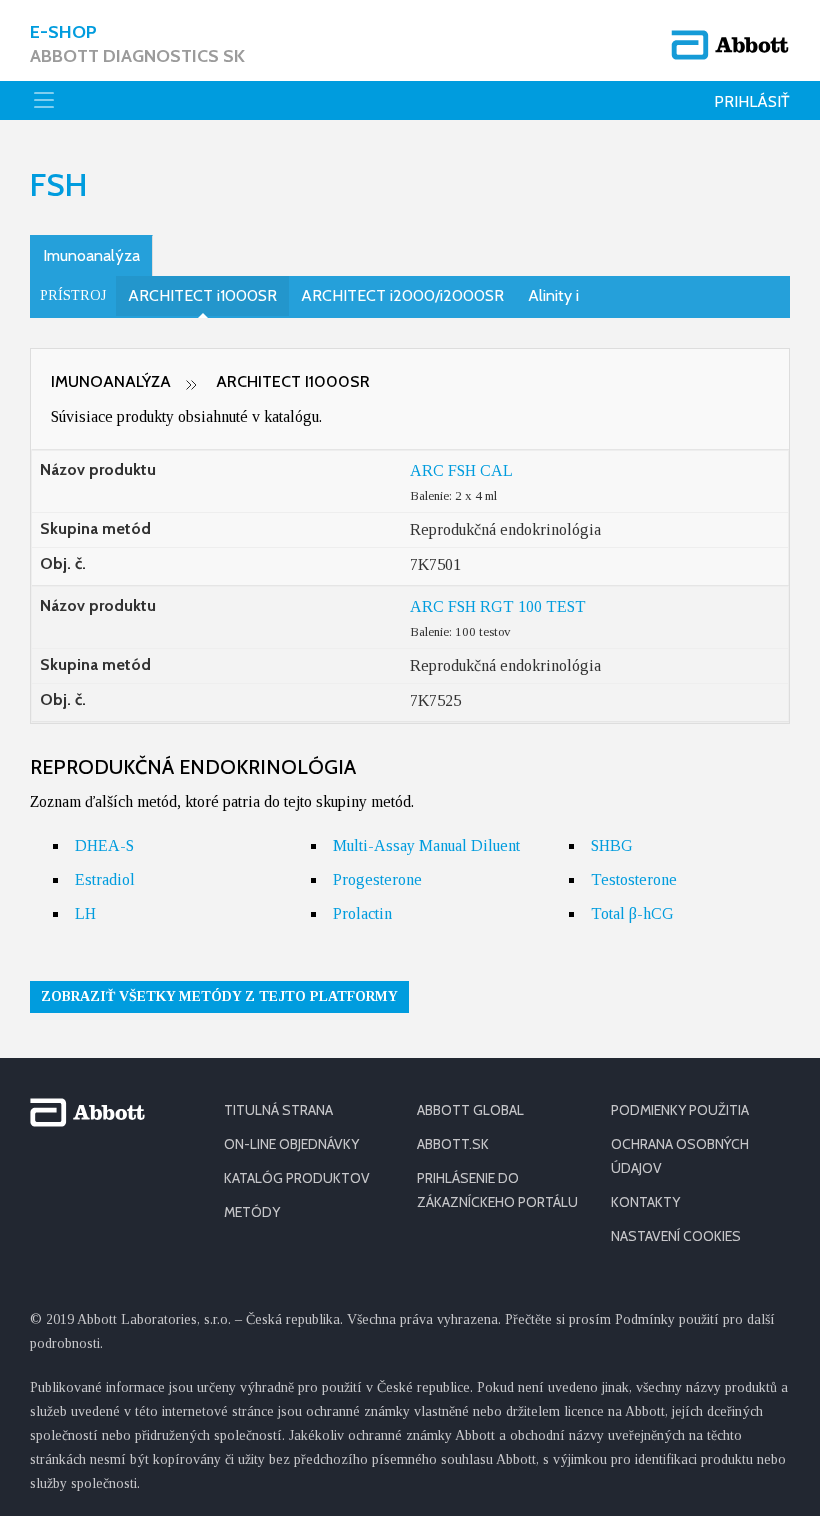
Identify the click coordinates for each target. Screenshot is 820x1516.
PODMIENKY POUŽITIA (680, 1110)
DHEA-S (104, 845)
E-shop (137, 44)
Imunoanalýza (91, 255)
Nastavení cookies (676, 1236)
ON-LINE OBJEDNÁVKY (291, 1144)
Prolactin (362, 913)
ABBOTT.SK (453, 1144)
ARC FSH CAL (461, 470)
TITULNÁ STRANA (278, 1110)
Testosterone (634, 879)
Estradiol (105, 879)
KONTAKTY (645, 1202)
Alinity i (553, 295)
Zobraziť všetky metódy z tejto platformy (219, 996)
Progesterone (377, 879)
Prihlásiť (752, 101)
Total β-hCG (632, 913)
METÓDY (252, 1212)
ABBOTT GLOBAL (470, 1110)
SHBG (612, 845)
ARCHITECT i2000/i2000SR (402, 295)
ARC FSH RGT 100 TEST (498, 606)
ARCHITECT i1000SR (202, 295)
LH (85, 913)
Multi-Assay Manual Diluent (426, 845)
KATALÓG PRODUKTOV (297, 1178)
